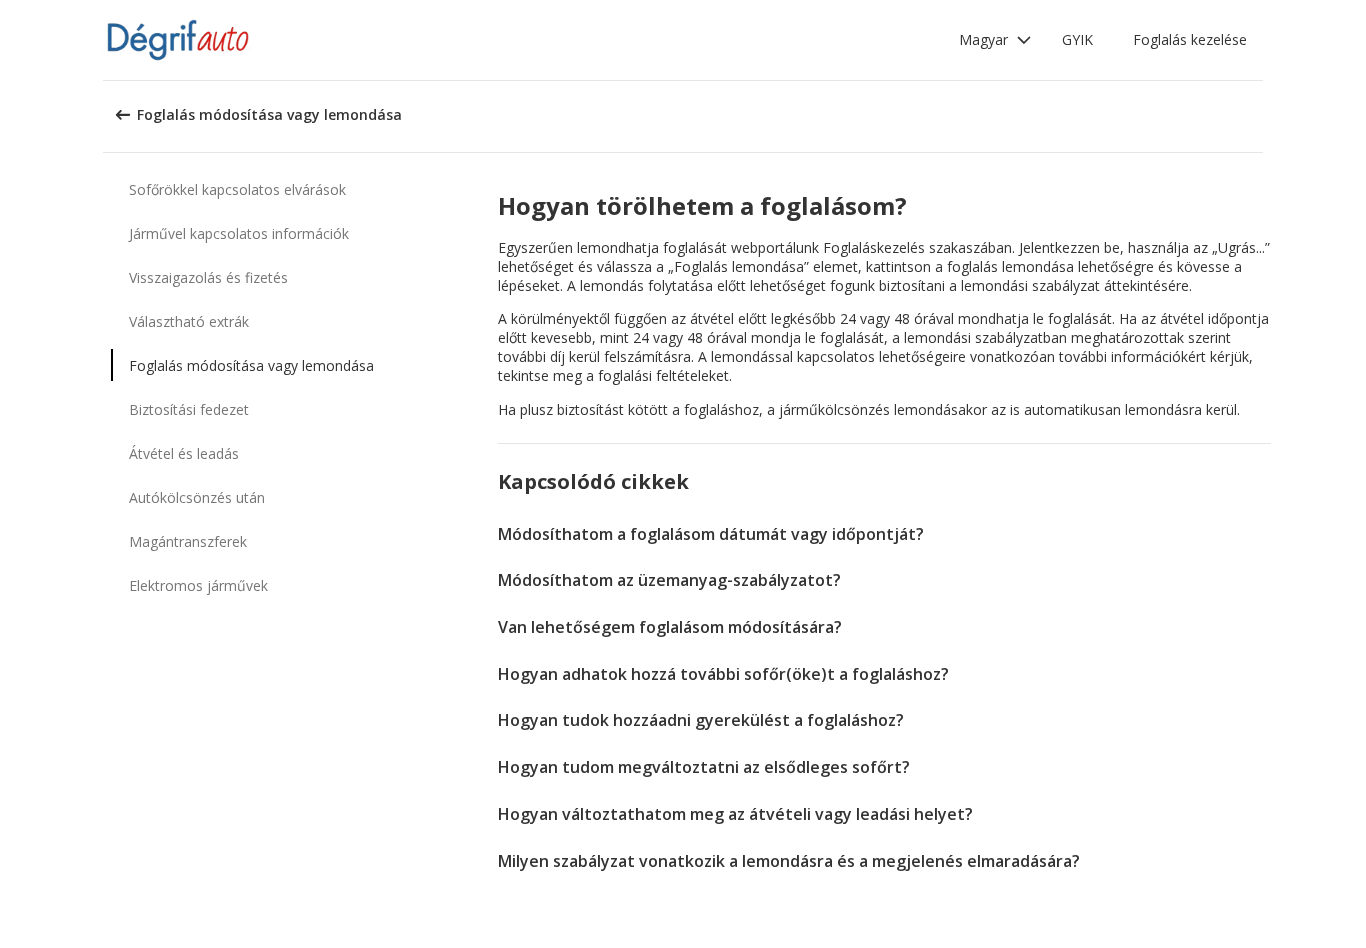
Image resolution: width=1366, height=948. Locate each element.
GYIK (1077, 39)
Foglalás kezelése (1190, 39)
